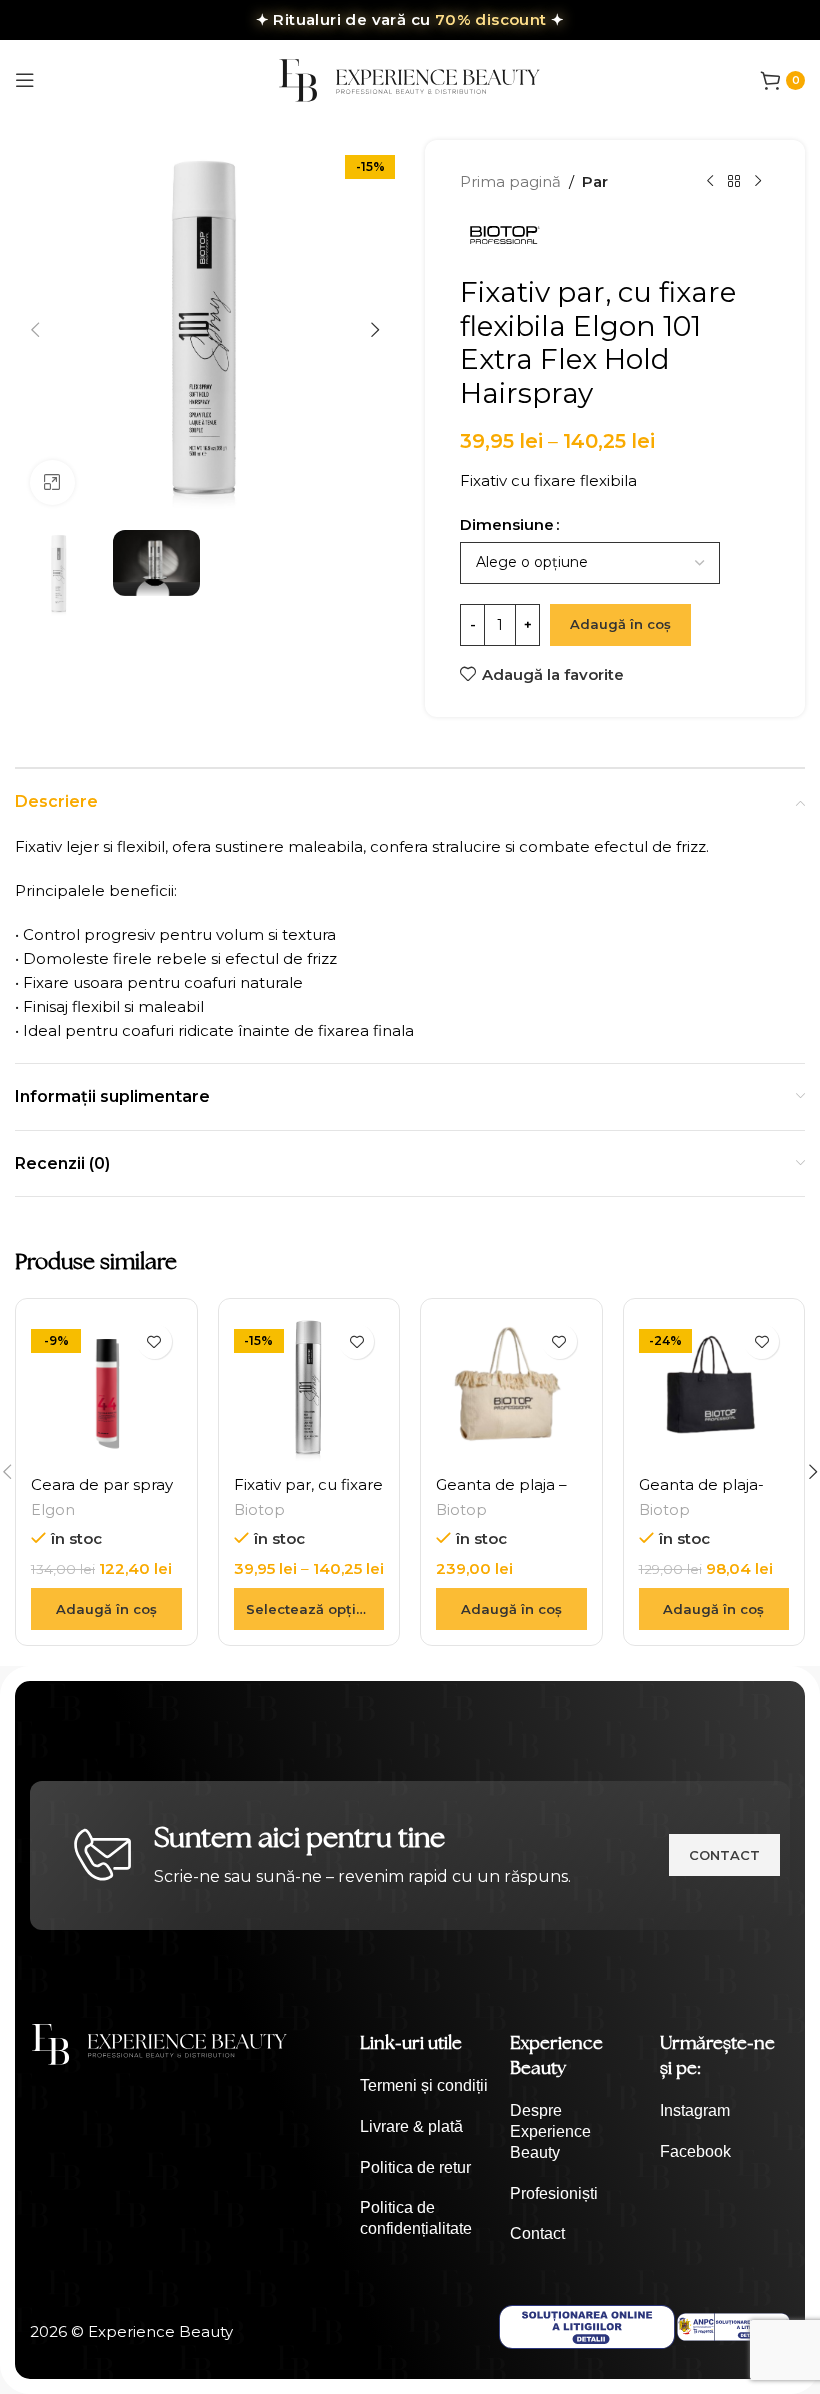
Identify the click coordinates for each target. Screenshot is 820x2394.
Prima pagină (510, 181)
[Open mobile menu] (25, 80)
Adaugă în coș (620, 624)
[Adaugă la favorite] (154, 1341)
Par (595, 181)
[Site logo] (410, 78)
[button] (35, 330)
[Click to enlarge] (52, 482)
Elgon (53, 1510)
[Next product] (758, 182)
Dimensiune (507, 524)
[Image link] (160, 2042)
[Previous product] (710, 182)
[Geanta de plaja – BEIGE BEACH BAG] (511, 1389)
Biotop (259, 1510)
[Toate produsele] (734, 182)
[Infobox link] (425, 2086)
